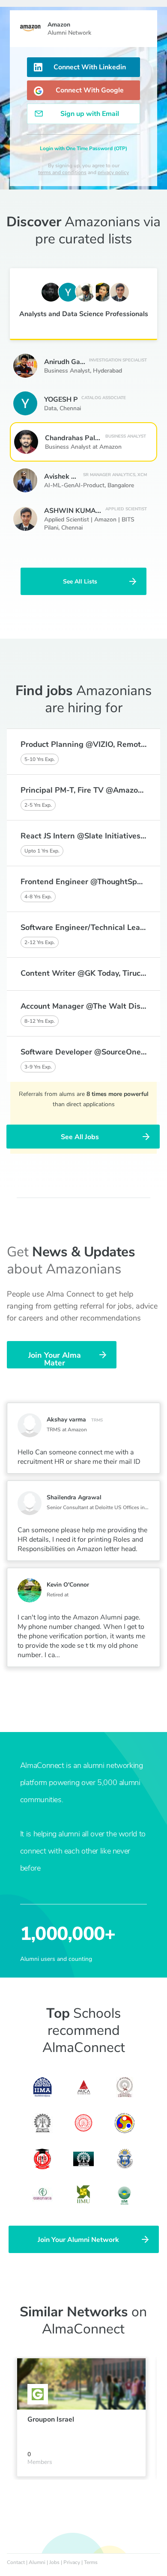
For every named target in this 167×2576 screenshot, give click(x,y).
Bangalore (121, 485)
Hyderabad (107, 371)
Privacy (72, 2562)
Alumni (37, 2562)
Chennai (70, 408)
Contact (16, 2562)
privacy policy (113, 172)
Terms (91, 2562)
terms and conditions (62, 172)
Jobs (54, 2562)
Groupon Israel (51, 2419)
